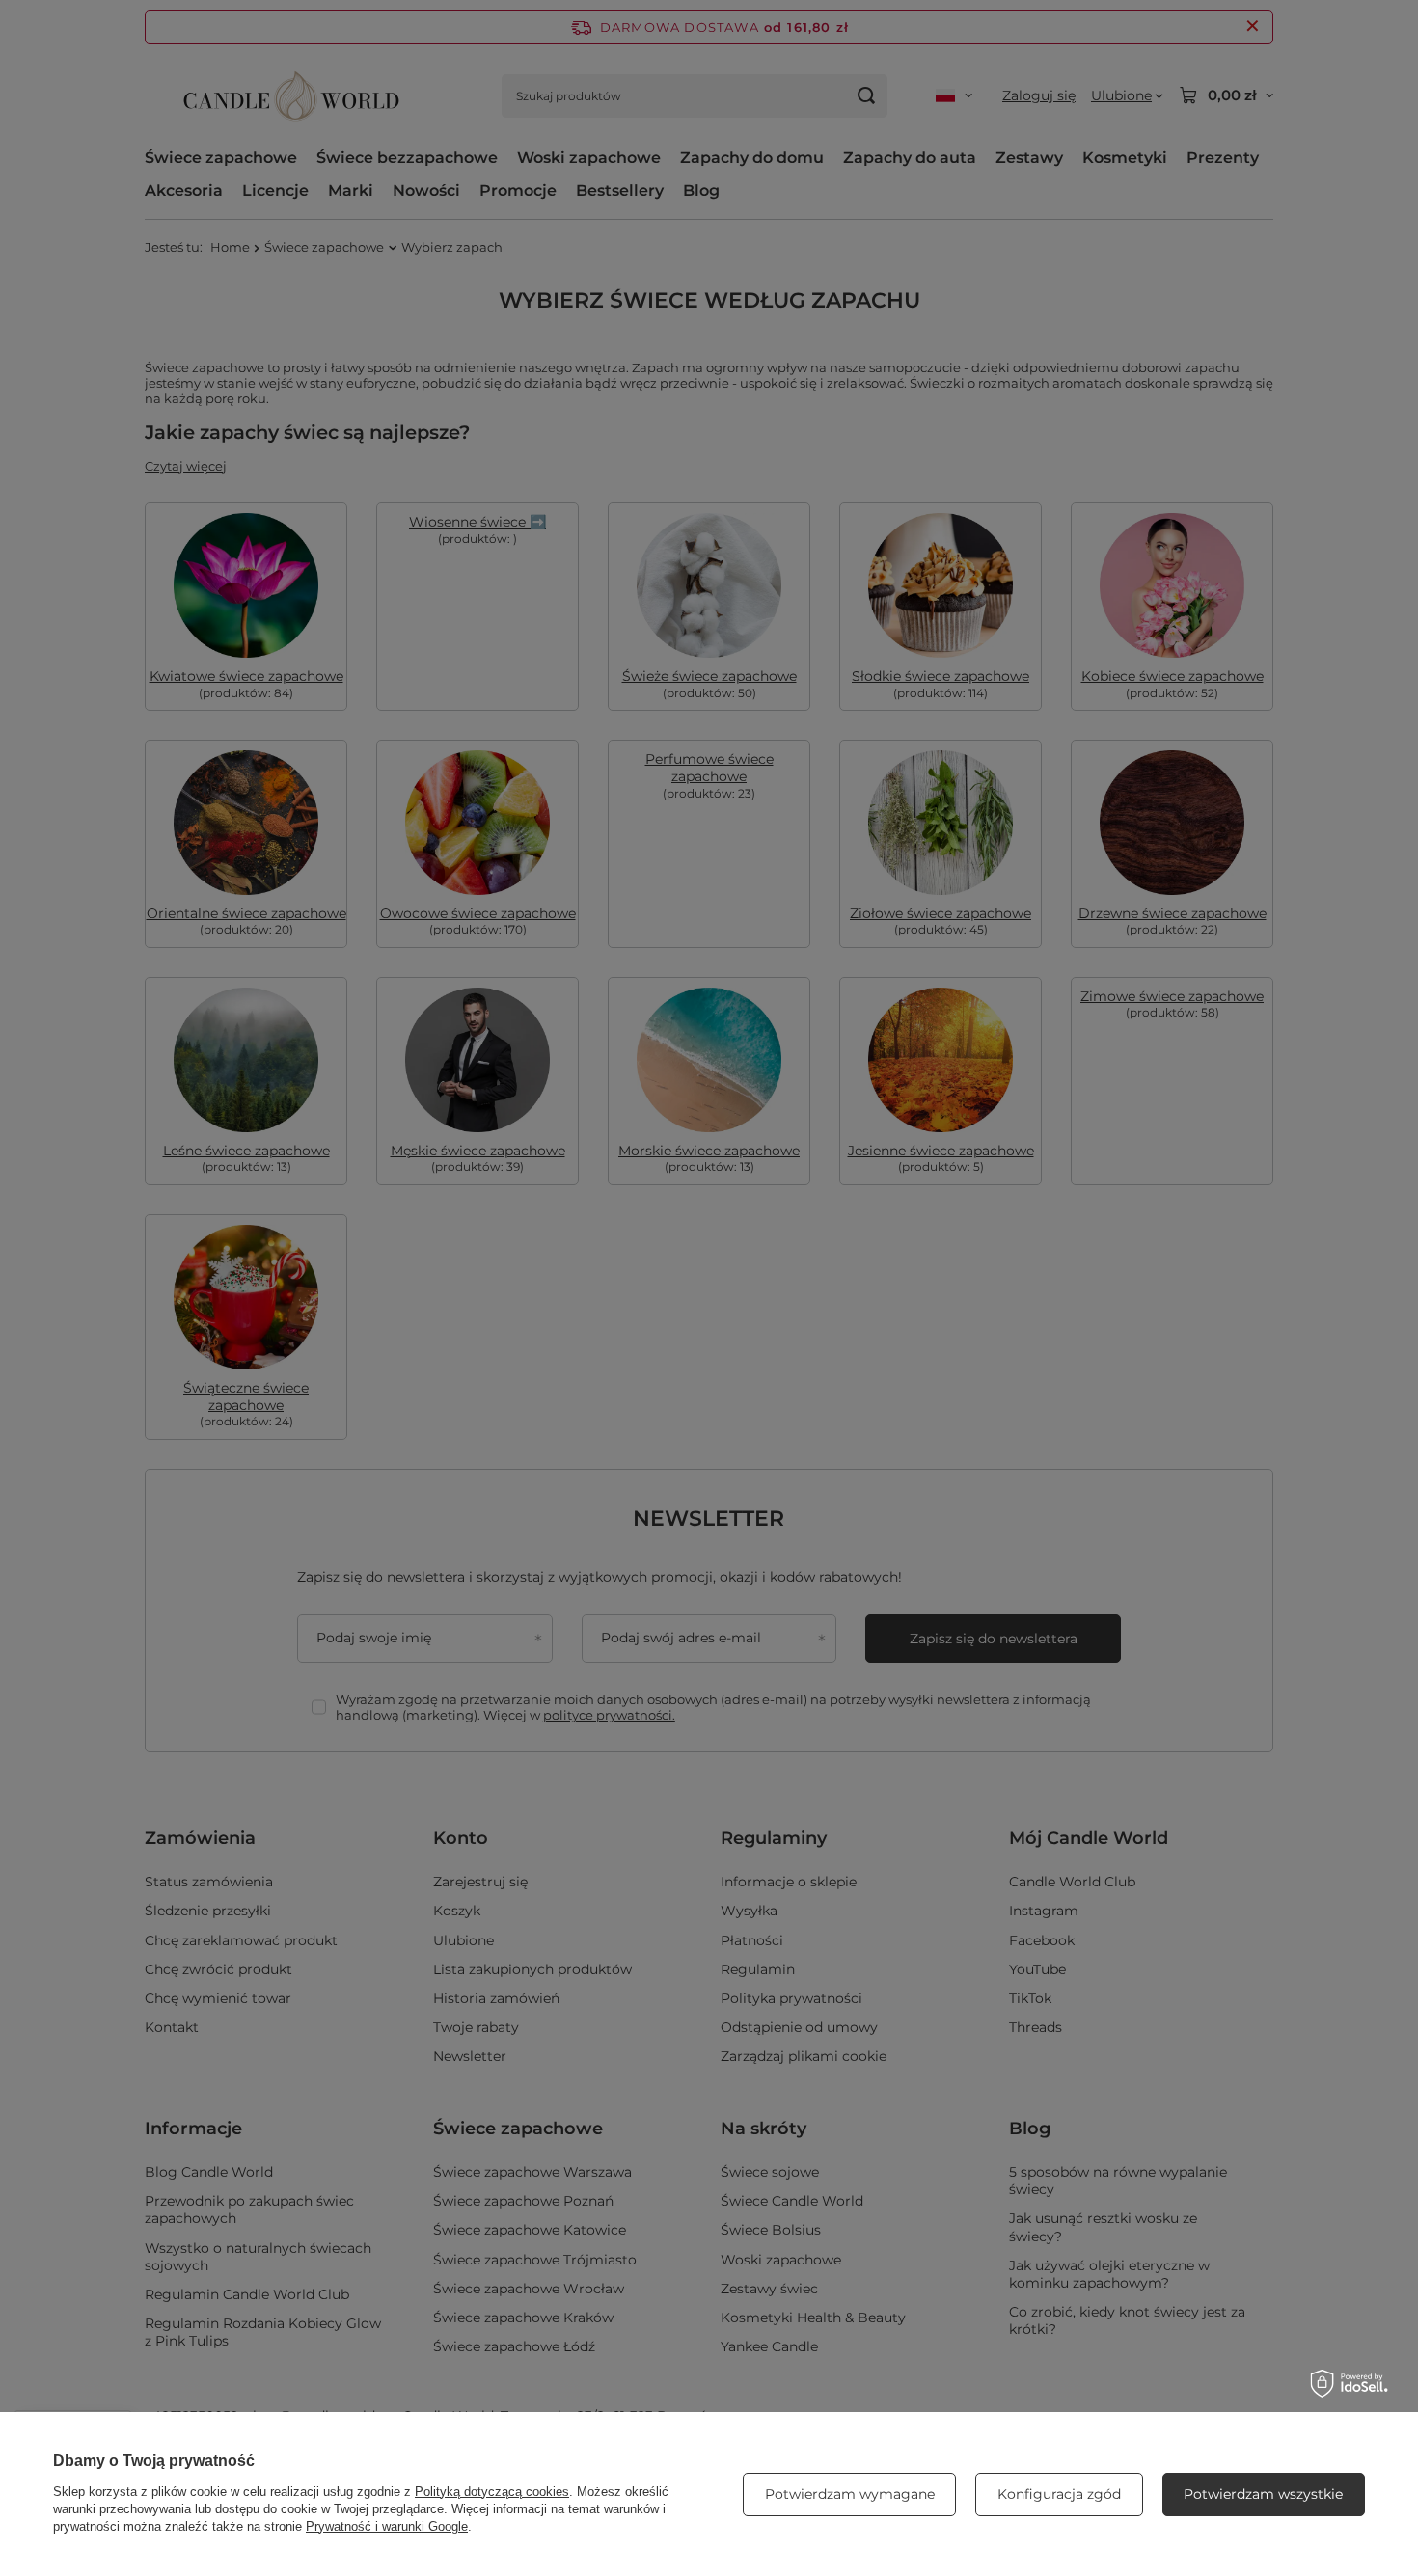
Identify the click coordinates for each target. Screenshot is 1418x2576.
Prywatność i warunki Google (387, 2526)
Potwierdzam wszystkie (1263, 2494)
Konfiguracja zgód (1059, 2494)
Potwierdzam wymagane (850, 2494)
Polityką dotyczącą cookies (492, 2492)
